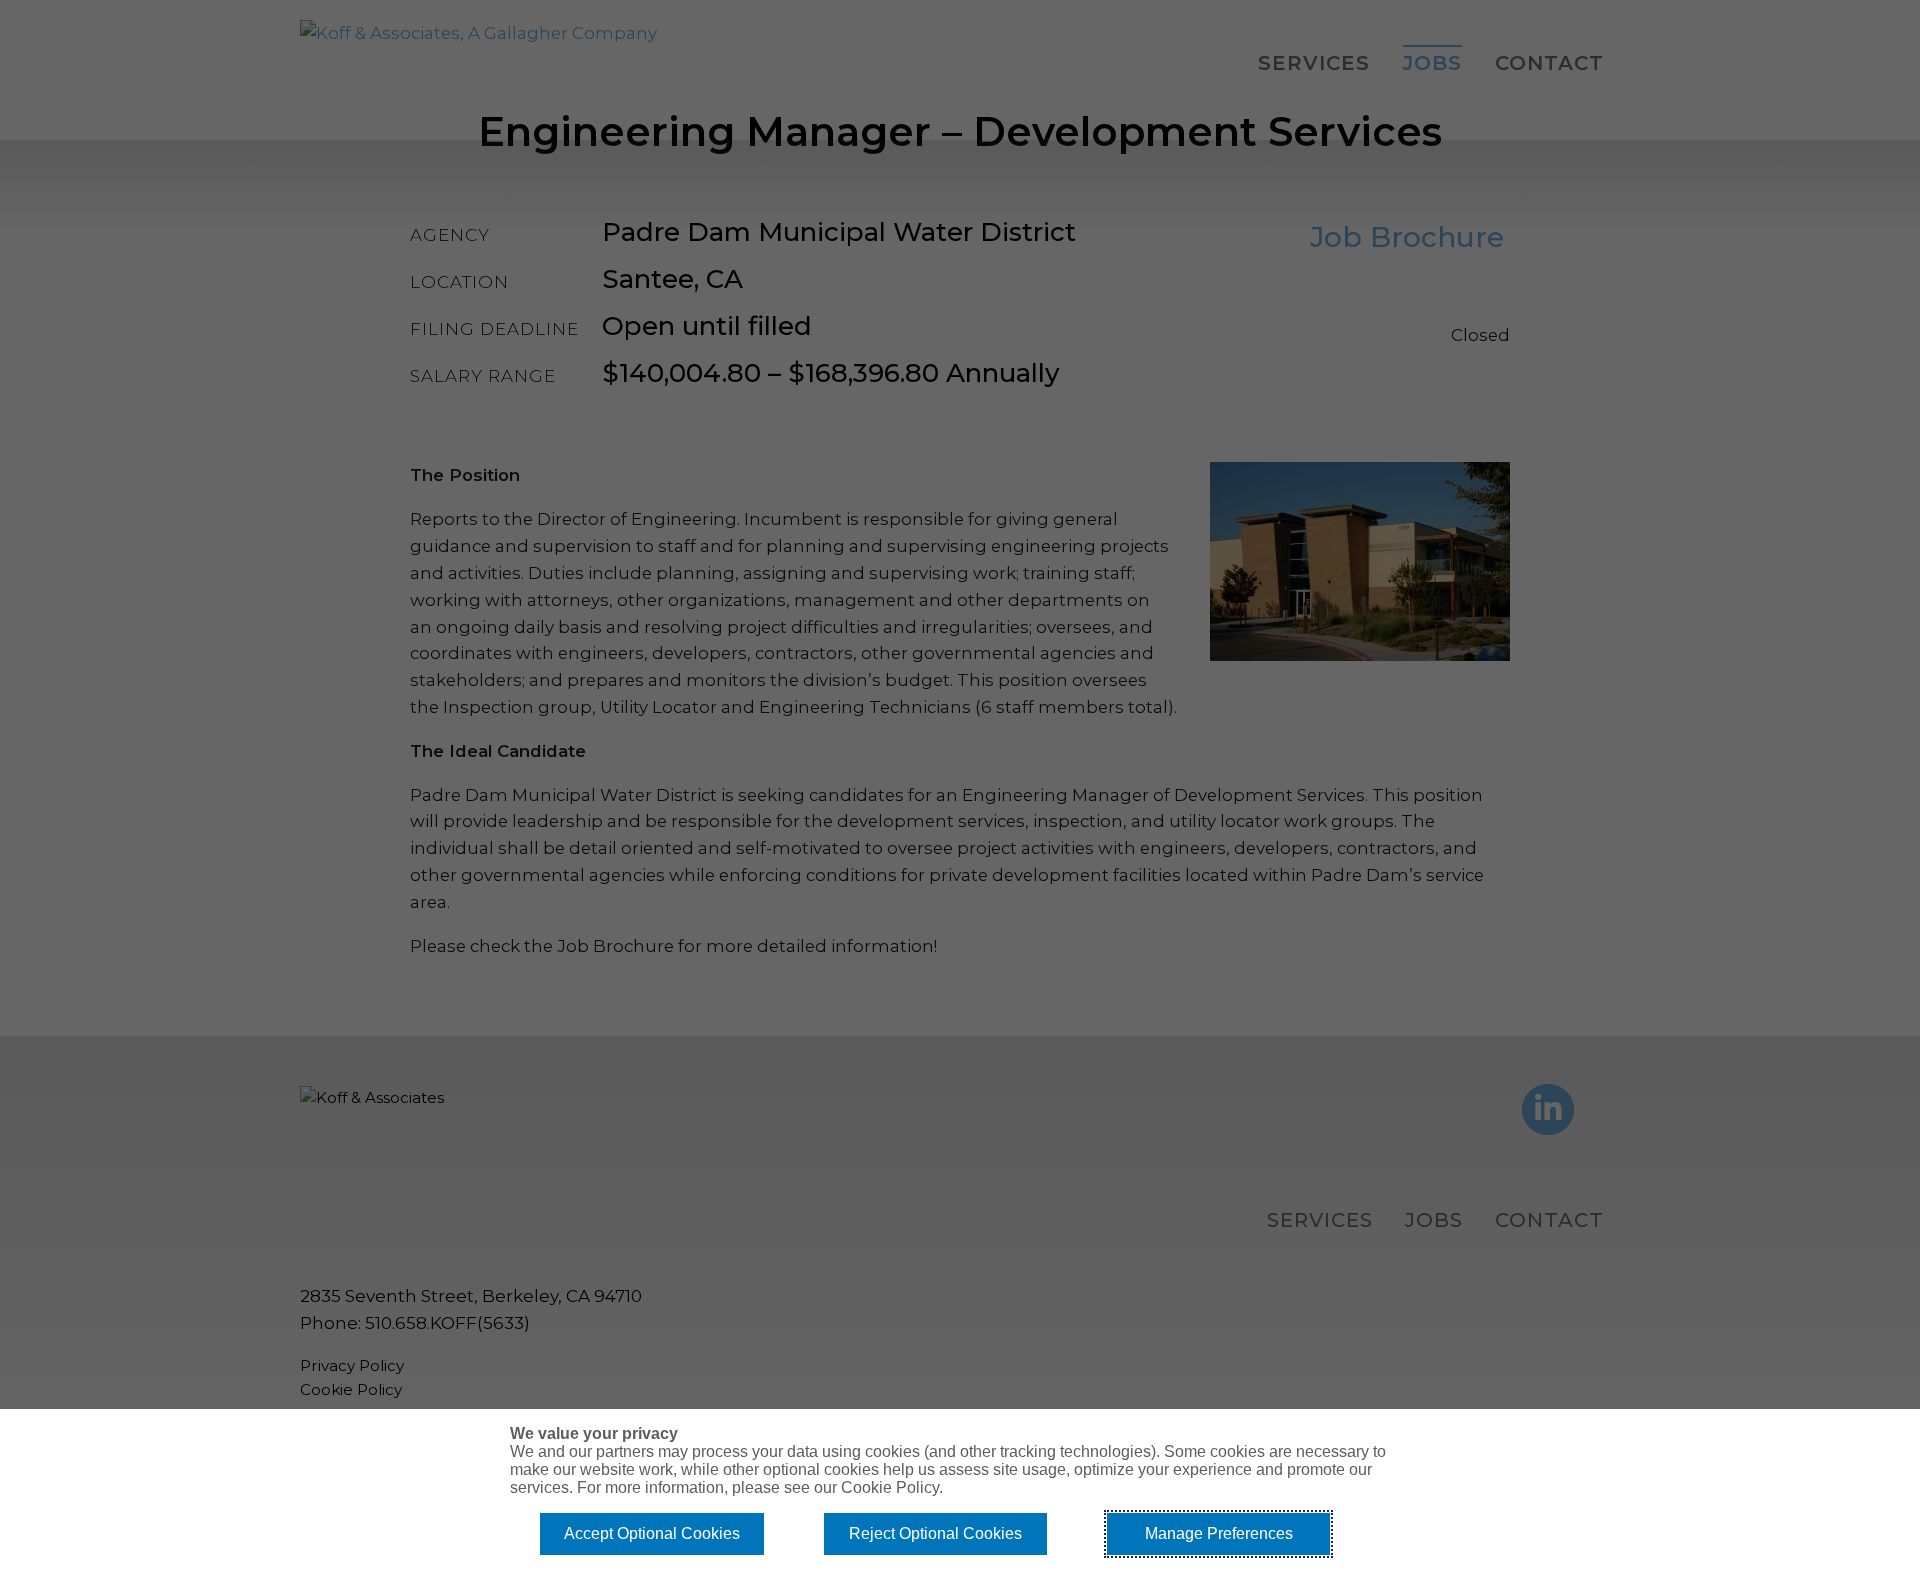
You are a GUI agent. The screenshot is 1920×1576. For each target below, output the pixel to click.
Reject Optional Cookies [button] (935, 1533)
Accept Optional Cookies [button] (652, 1533)
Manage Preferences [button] (1219, 1533)
